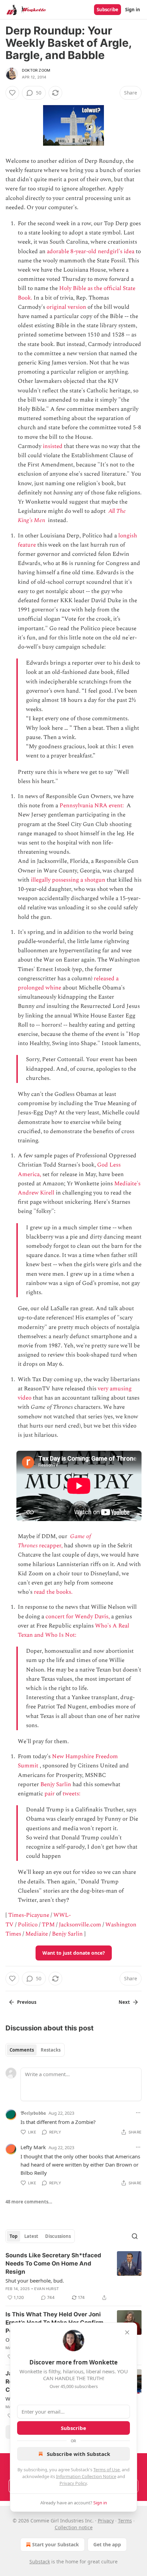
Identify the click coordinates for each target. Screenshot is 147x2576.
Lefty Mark (33, 2147)
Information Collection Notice (86, 2476)
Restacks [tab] (51, 2050)
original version (66, 307)
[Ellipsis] (138, 2113)
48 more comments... (29, 2202)
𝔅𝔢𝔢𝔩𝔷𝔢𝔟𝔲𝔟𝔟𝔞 (33, 2113)
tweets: (72, 1794)
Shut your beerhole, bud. (35, 2281)
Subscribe (108, 10)
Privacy (106, 2521)
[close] (127, 2332)
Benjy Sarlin (56, 1784)
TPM (48, 1925)
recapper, (50, 1546)
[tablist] (35, 2050)
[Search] (135, 2236)
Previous (27, 2002)
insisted (53, 446)
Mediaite (37, 1934)
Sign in (133, 10)
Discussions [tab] (58, 2236)
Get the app (107, 2544)
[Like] (12, 93)
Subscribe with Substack (78, 2454)
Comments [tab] (22, 2050)
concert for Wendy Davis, (78, 1617)
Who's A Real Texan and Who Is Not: (73, 1630)
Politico (28, 1925)
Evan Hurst (46, 2289)
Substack (40, 2561)
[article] (73, 2276)
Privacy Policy (73, 2483)
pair (50, 1794)
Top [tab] (14, 2236)
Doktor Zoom (36, 70)
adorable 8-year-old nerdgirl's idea (91, 251)
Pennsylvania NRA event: (92, 806)
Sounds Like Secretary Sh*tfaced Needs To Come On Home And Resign (53, 2263)
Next (124, 2002)
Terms (125, 2521)
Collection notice (74, 2527)
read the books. (53, 1592)
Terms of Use (106, 2470)
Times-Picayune (29, 1915)
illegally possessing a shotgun (68, 880)
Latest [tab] (31, 2236)
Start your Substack (56, 2544)
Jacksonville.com (80, 1925)
